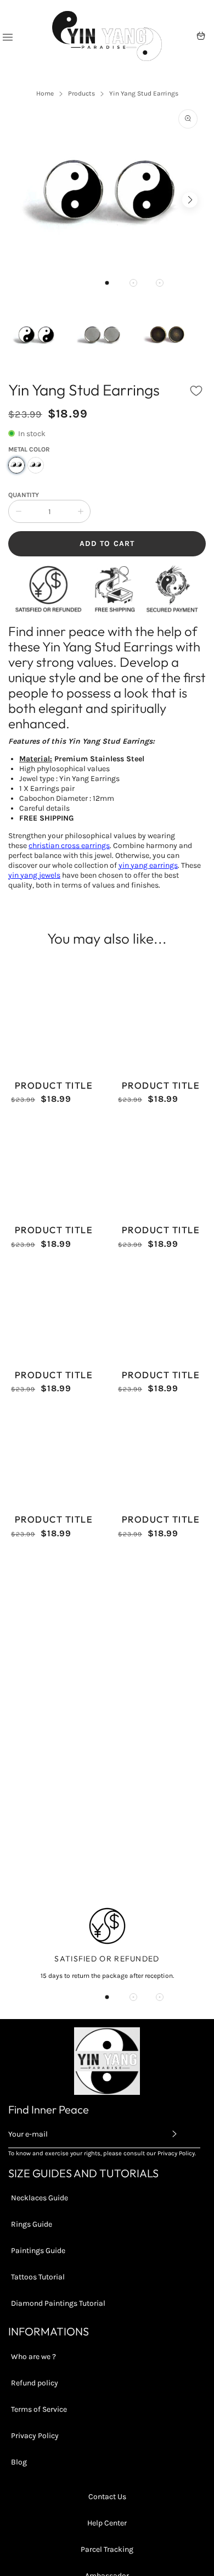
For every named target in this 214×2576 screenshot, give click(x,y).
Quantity (24, 495)
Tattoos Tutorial (38, 2277)
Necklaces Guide (40, 2198)
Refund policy (35, 2383)
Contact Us (107, 2497)
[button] (107, 283)
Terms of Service (39, 2409)
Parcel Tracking (107, 2549)
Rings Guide (32, 2224)
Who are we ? (33, 2357)
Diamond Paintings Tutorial (58, 2303)
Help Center (107, 2523)
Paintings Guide (38, 2251)
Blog (19, 2462)
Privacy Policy (35, 2436)
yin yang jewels (34, 875)
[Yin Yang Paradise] (107, 36)
